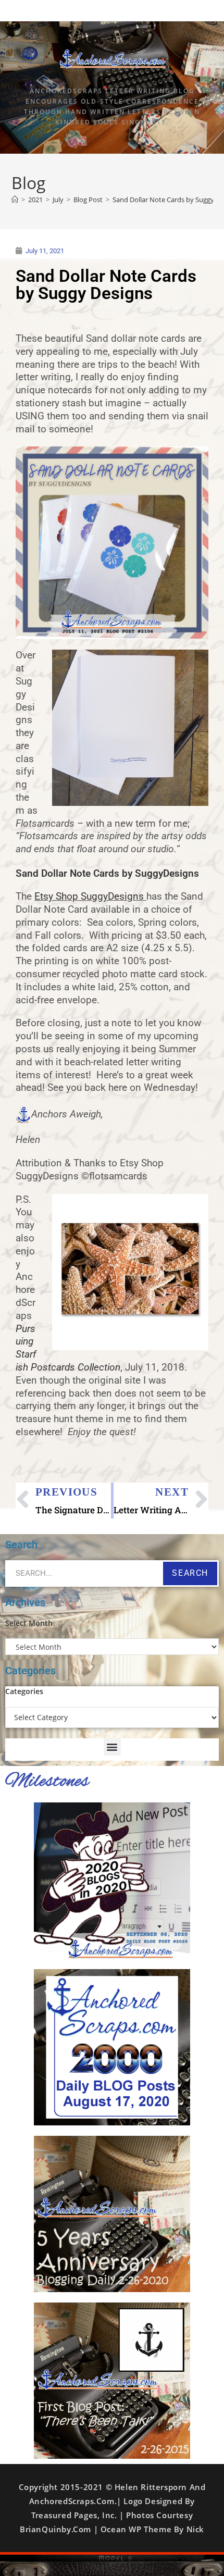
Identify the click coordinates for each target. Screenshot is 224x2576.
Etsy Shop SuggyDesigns (89, 897)
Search (190, 1573)
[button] (112, 1747)
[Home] (15, 200)
